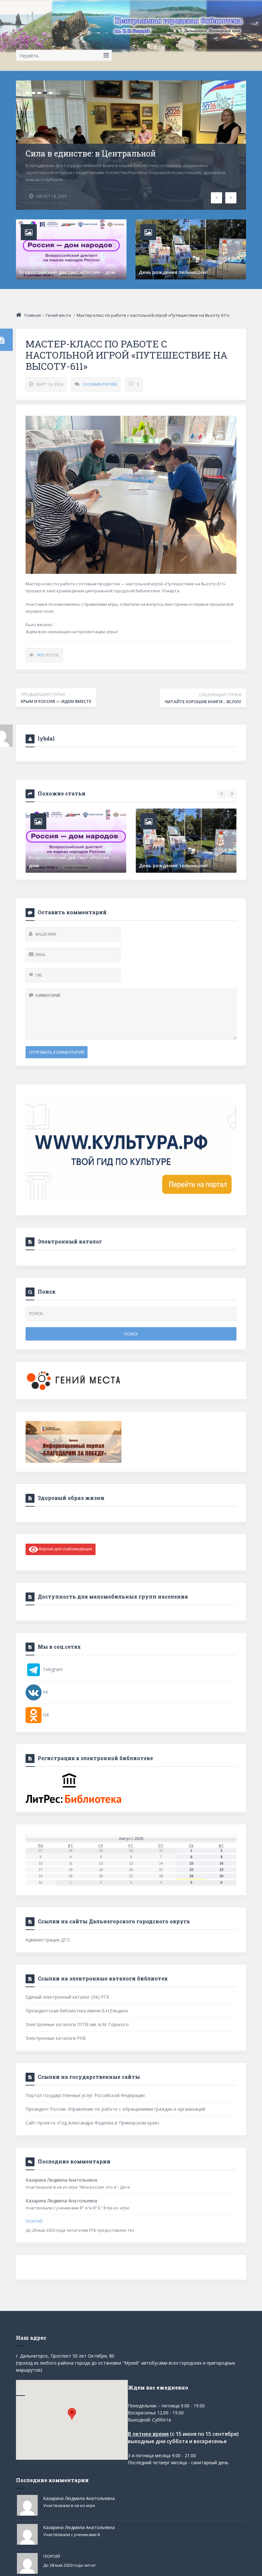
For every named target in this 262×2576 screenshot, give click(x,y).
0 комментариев (100, 384)
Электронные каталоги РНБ (56, 2038)
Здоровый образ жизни (71, 1498)
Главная (33, 315)
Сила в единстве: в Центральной (91, 154)
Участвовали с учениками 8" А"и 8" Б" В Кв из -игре (77, 2208)
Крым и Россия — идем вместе (56, 698)
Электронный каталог (70, 1241)
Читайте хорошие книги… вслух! (203, 698)
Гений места (58, 315)
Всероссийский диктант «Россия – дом (67, 272)
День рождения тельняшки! (173, 272)
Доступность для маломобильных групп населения (113, 1596)
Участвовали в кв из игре (69, 2505)
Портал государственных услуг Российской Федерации (85, 2095)
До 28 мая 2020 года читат (69, 2565)
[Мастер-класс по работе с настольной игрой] (131, 495)
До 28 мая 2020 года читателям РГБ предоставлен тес (80, 2230)
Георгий (34, 2221)
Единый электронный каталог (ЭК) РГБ (67, 1997)
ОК (45, 1715)
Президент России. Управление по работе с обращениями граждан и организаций (115, 2109)
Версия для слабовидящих (65, 1549)
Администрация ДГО (48, 1940)
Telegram (52, 1669)
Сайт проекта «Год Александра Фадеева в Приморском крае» (92, 2123)
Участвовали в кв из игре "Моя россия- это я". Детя (78, 2187)
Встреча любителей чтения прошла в (75, 865)
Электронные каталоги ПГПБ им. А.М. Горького (77, 2024)
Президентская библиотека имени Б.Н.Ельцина (77, 2011)
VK (45, 1692)
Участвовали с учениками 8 (71, 2534)
